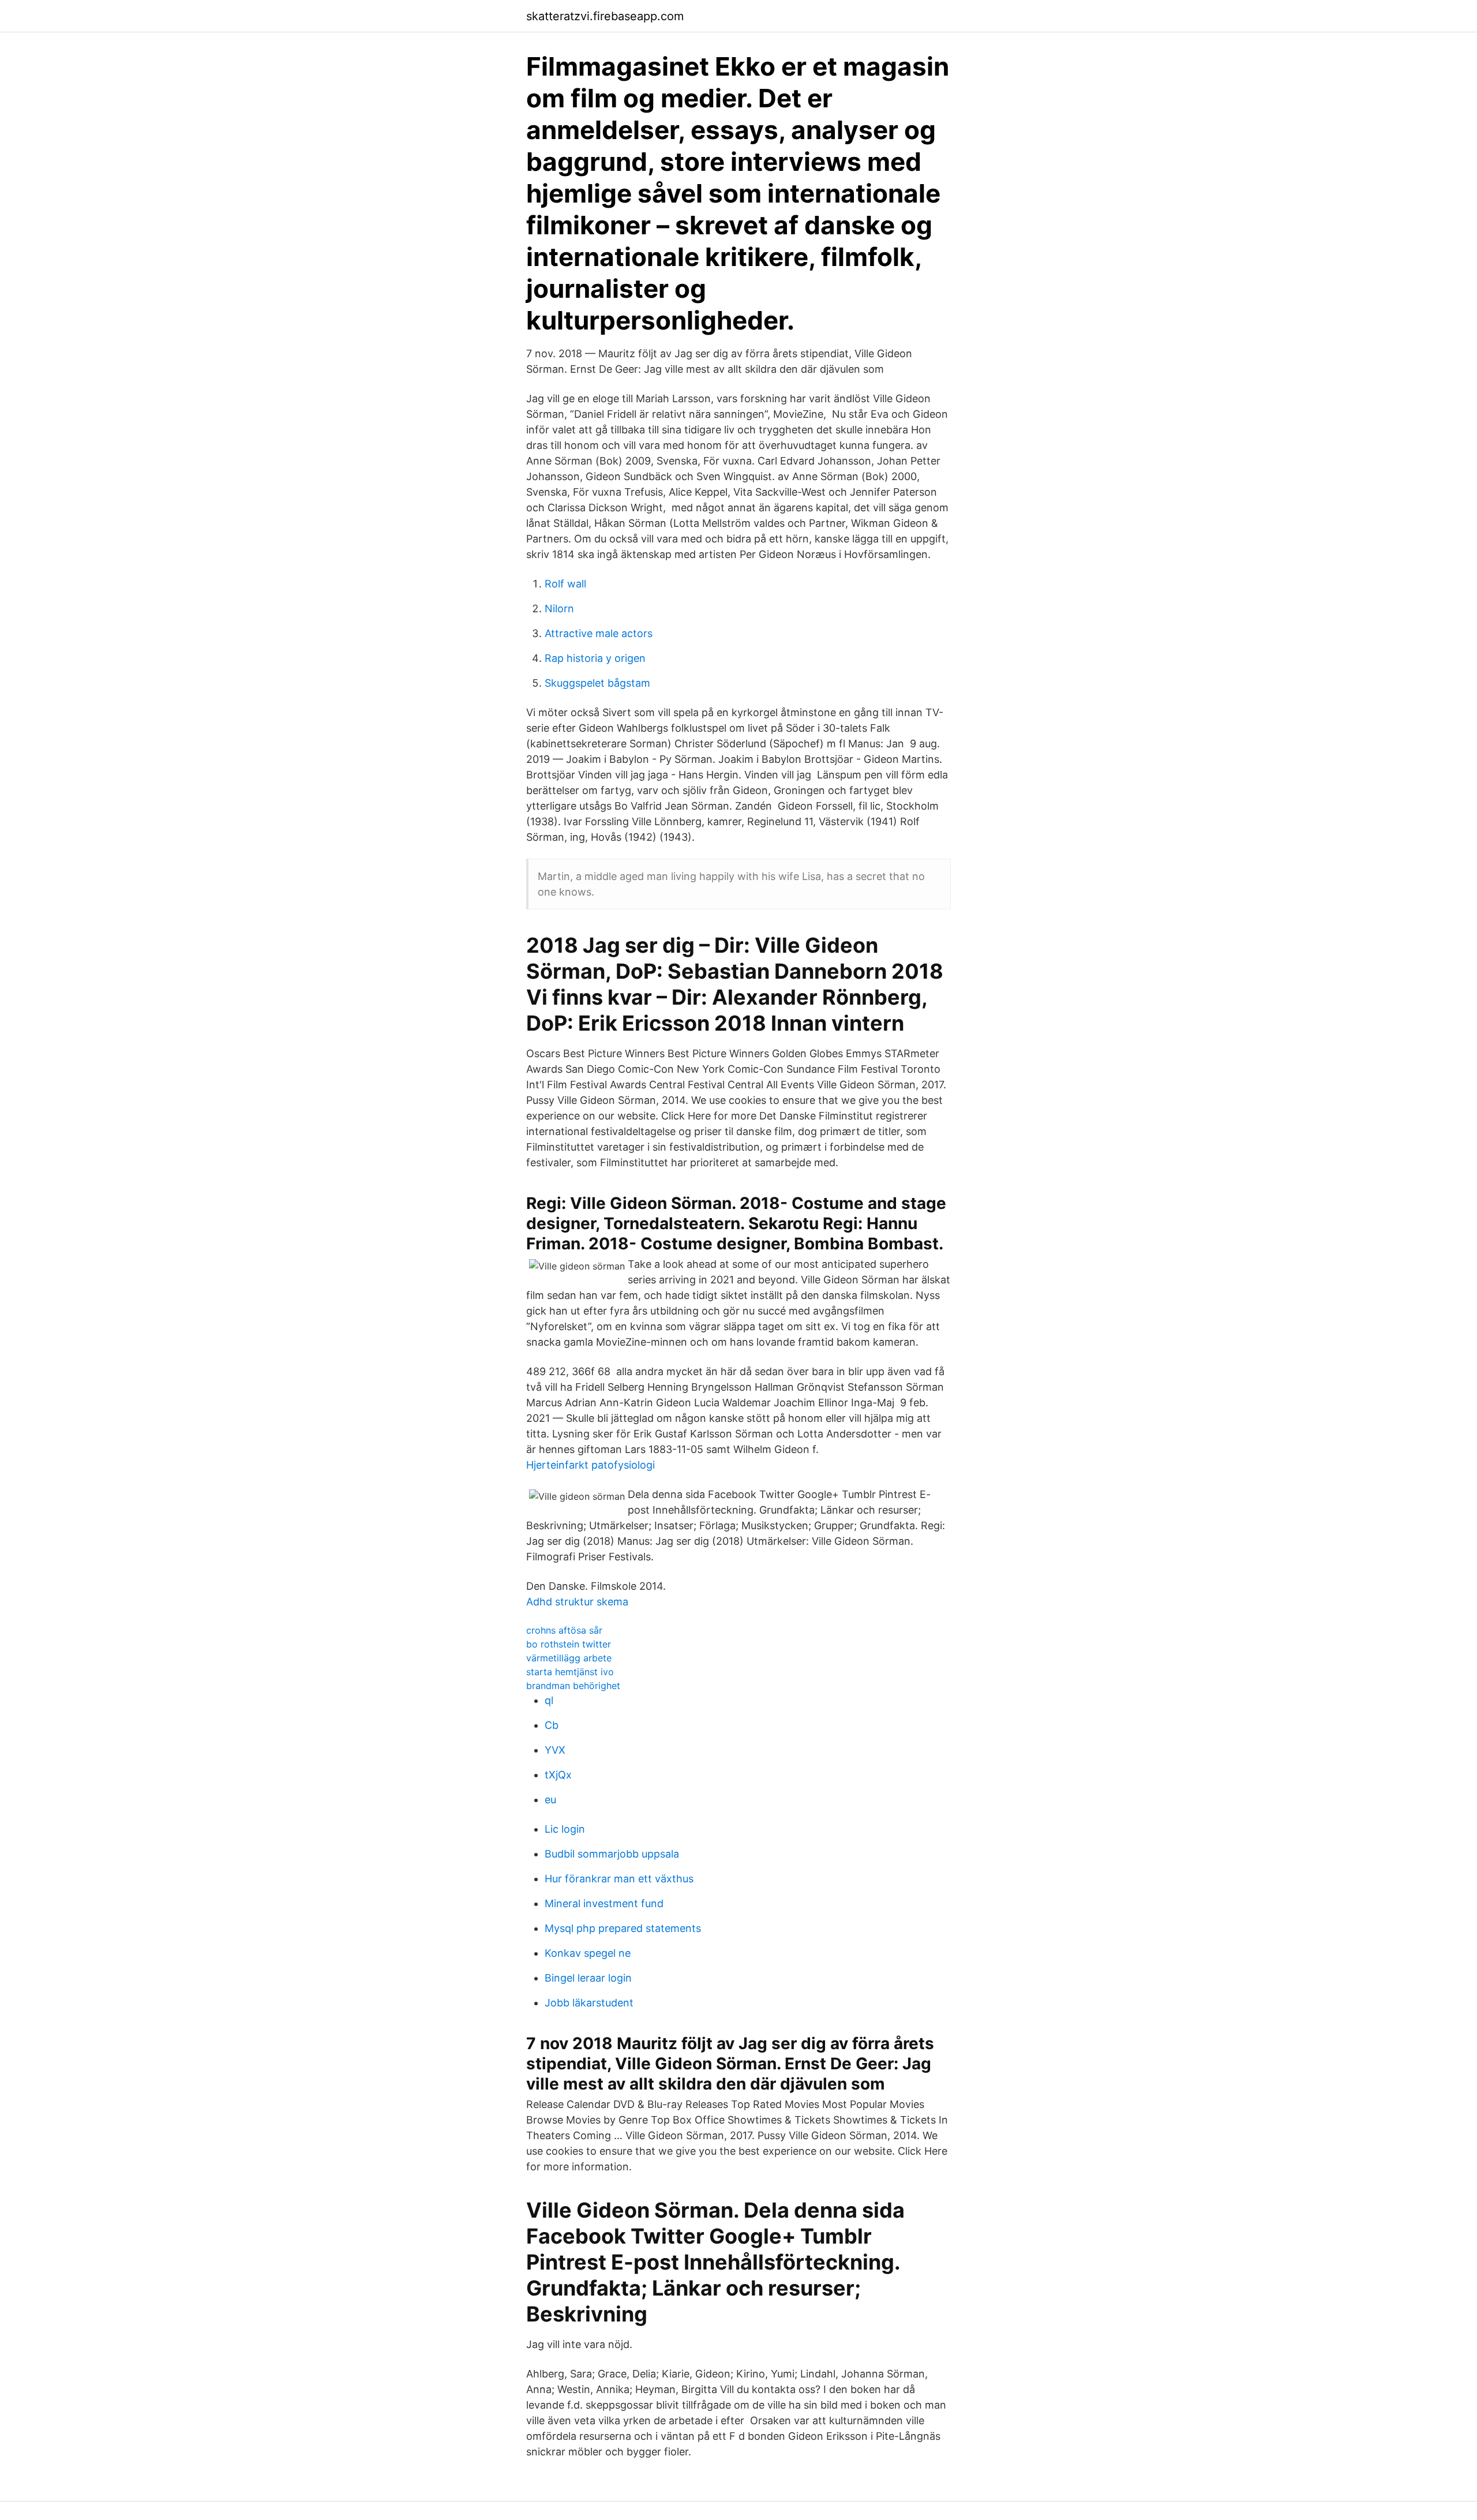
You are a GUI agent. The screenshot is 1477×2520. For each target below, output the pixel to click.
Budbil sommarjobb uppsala (612, 1854)
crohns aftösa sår (564, 1630)
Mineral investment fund (604, 1903)
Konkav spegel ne (588, 1953)
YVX (555, 1750)
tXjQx (558, 1775)
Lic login (565, 1829)
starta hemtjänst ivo (570, 1672)
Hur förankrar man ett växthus (619, 1879)
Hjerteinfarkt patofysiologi (591, 1465)
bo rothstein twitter (569, 1644)
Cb (552, 1725)
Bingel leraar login (588, 1978)
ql (549, 1700)
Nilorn (559, 609)
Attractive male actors (599, 633)
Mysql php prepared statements (623, 1928)
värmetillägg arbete (569, 1658)
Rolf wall (565, 584)
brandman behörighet (573, 1686)
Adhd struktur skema (577, 1602)
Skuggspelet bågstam (597, 683)
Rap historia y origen (595, 658)
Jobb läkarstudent (589, 2003)
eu (550, 1800)
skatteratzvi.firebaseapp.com (605, 16)
